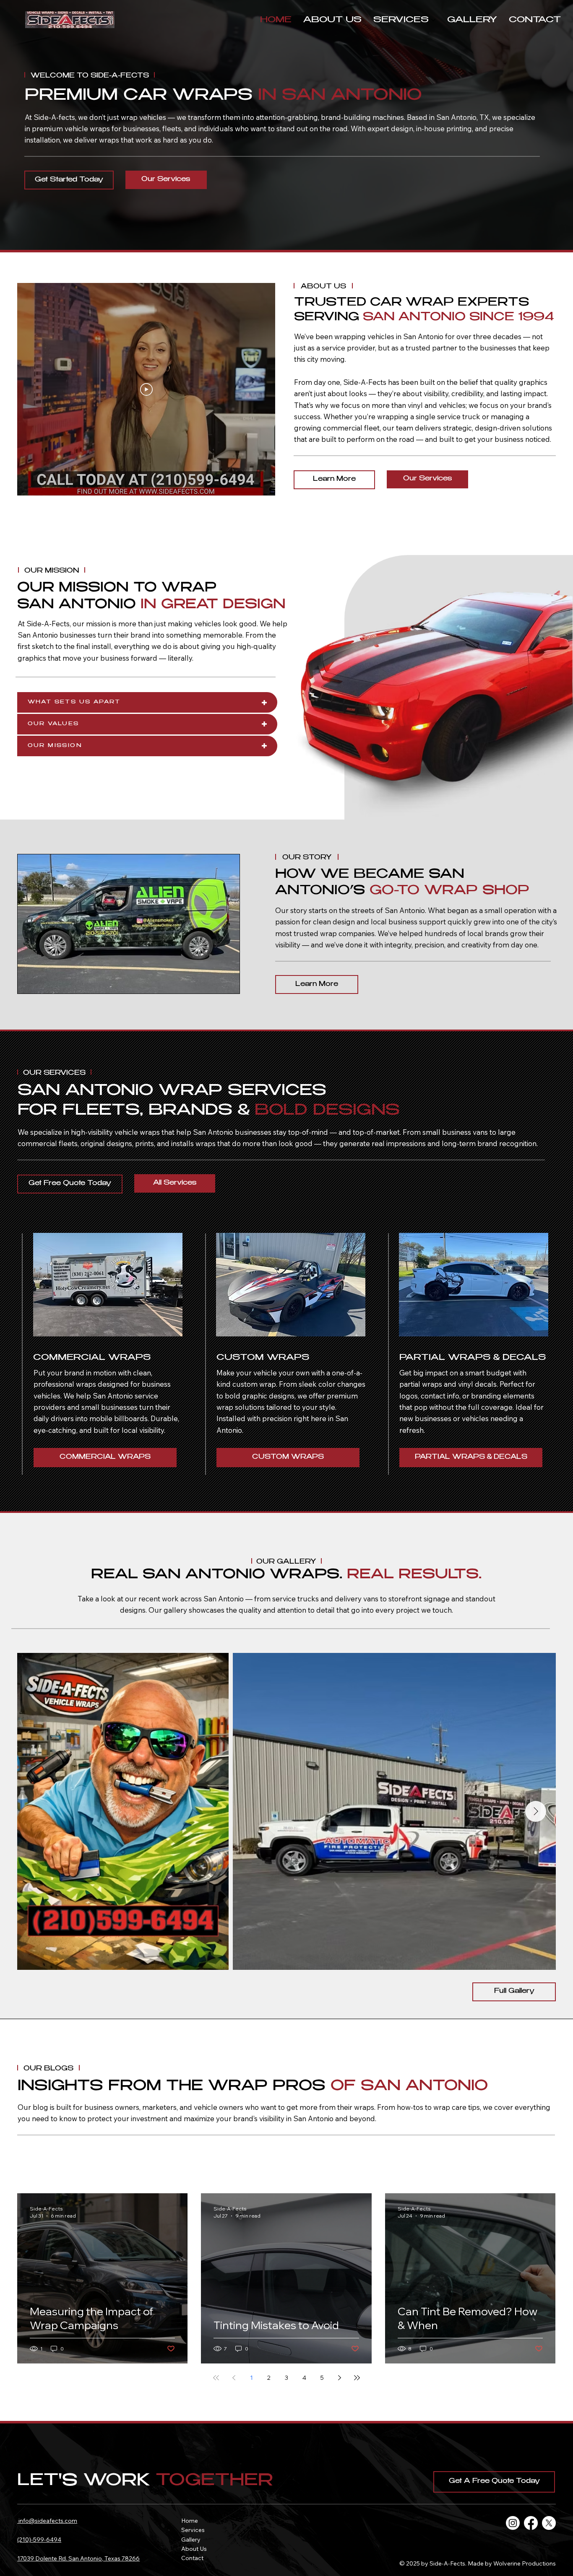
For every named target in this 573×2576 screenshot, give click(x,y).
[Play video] (146, 389)
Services (193, 2530)
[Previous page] (234, 2378)
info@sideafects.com (47, 2521)
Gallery (191, 2540)
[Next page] (339, 2378)
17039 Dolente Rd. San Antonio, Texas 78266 (78, 2558)
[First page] (216, 2378)
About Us (194, 2549)
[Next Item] (536, 1811)
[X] (549, 2523)
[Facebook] (531, 2523)
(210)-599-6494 (39, 2540)
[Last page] (357, 2378)
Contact (192, 2558)
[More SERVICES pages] (433, 20)
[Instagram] (513, 2523)
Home (190, 2521)
